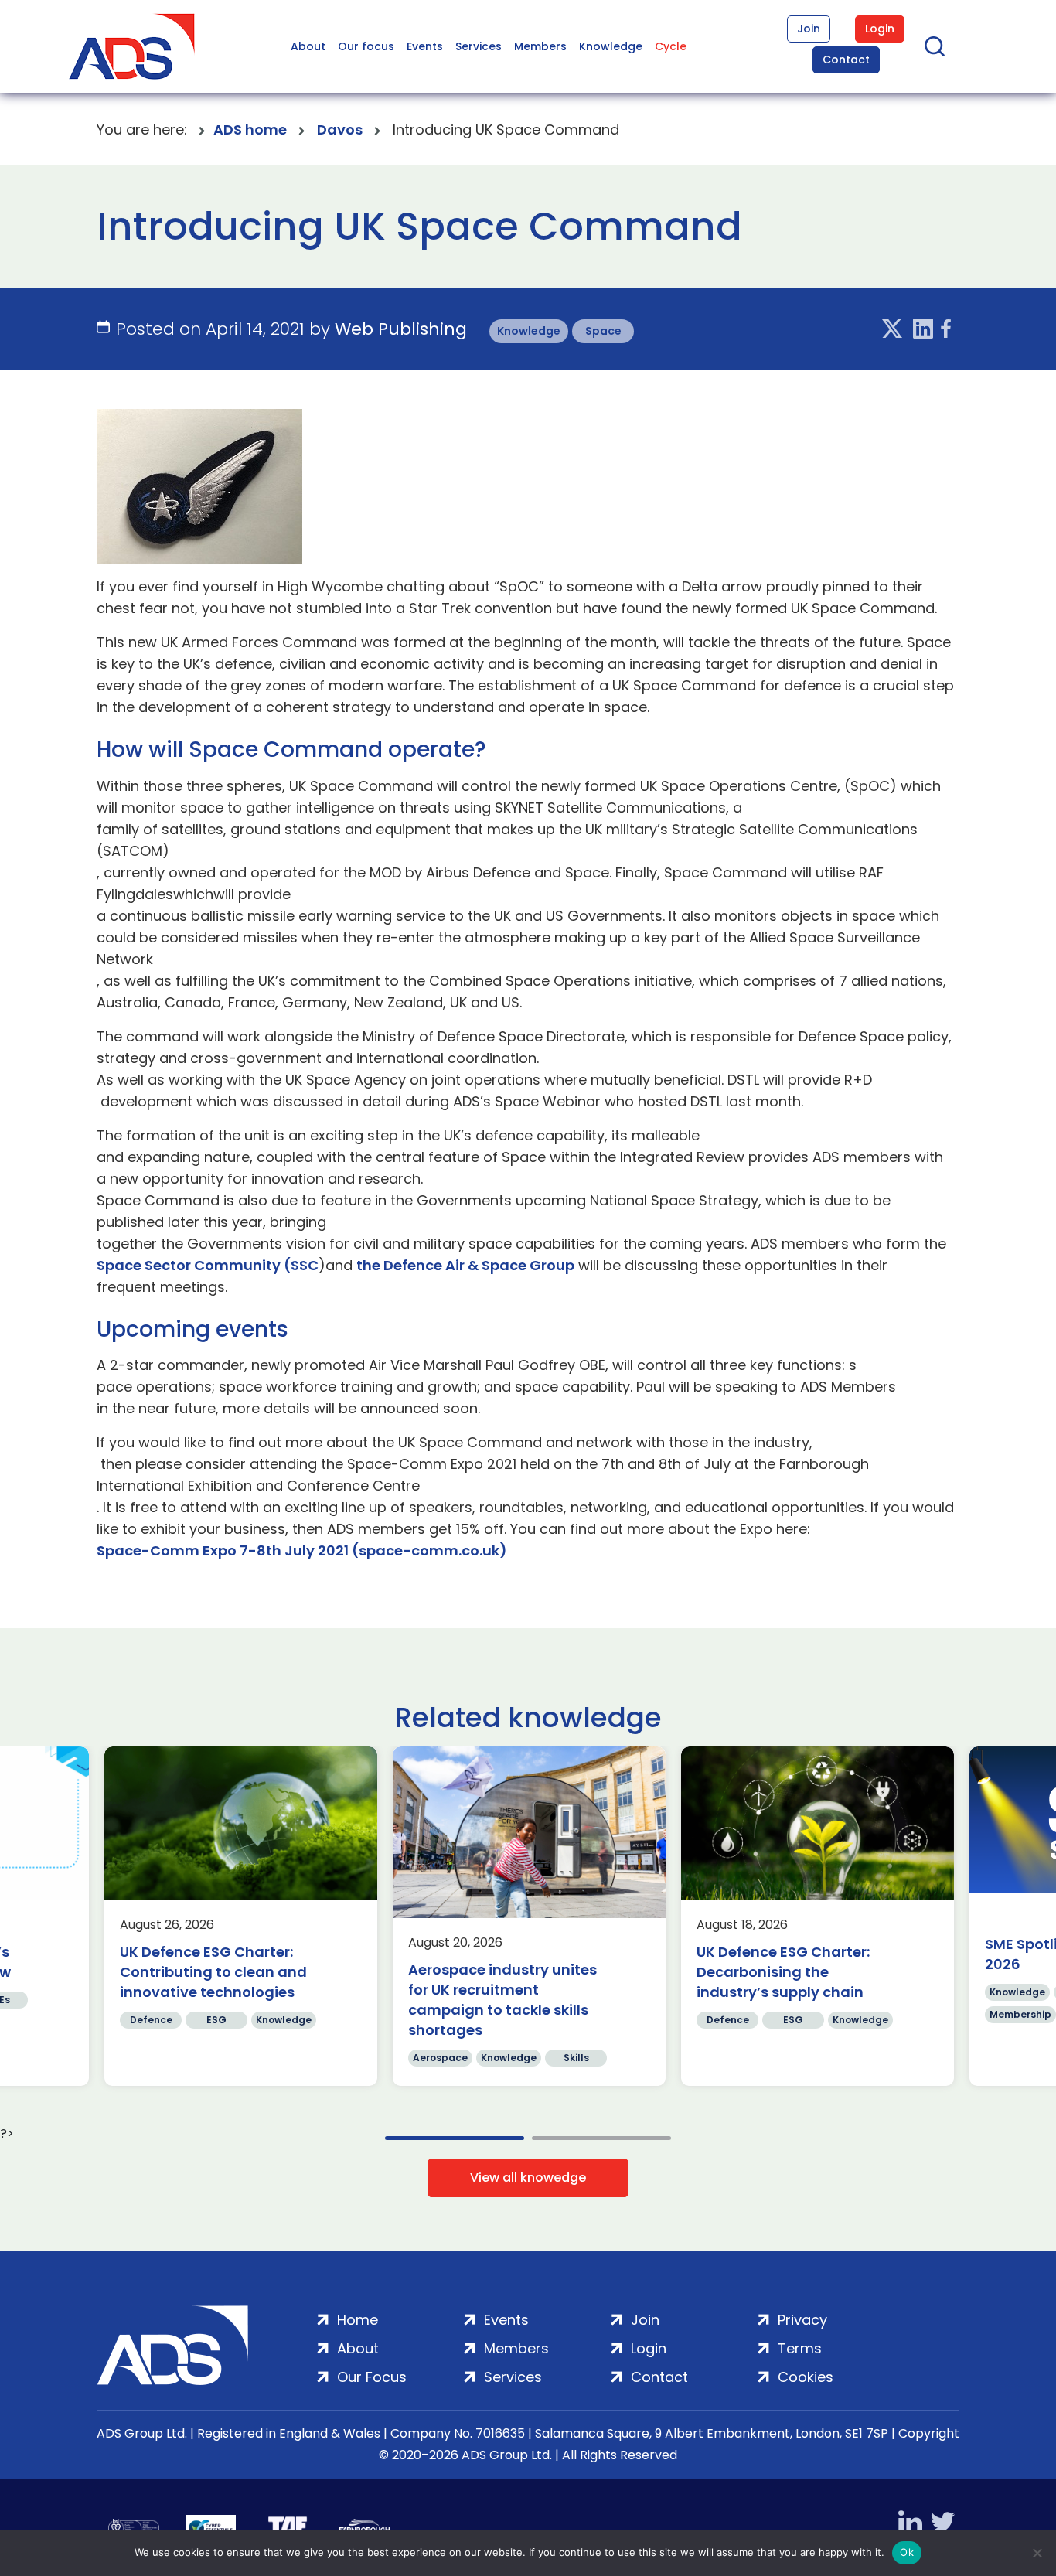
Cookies (806, 2377)
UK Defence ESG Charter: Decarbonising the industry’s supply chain (783, 1972)
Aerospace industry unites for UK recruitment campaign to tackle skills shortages (502, 2000)
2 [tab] (601, 2138)
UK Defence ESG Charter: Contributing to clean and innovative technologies (213, 1972)
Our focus (366, 46)
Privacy (802, 2320)
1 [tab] (455, 2138)
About (308, 46)
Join (809, 29)
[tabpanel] (241, 1916)
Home (358, 2320)
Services (479, 46)
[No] (1037, 2553)
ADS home (250, 129)
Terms (800, 2348)
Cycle (671, 46)
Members (540, 46)
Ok (907, 2552)
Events (425, 46)
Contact (846, 60)
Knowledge (611, 46)
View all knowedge (528, 2177)
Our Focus (372, 2377)
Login (880, 29)
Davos (340, 129)
